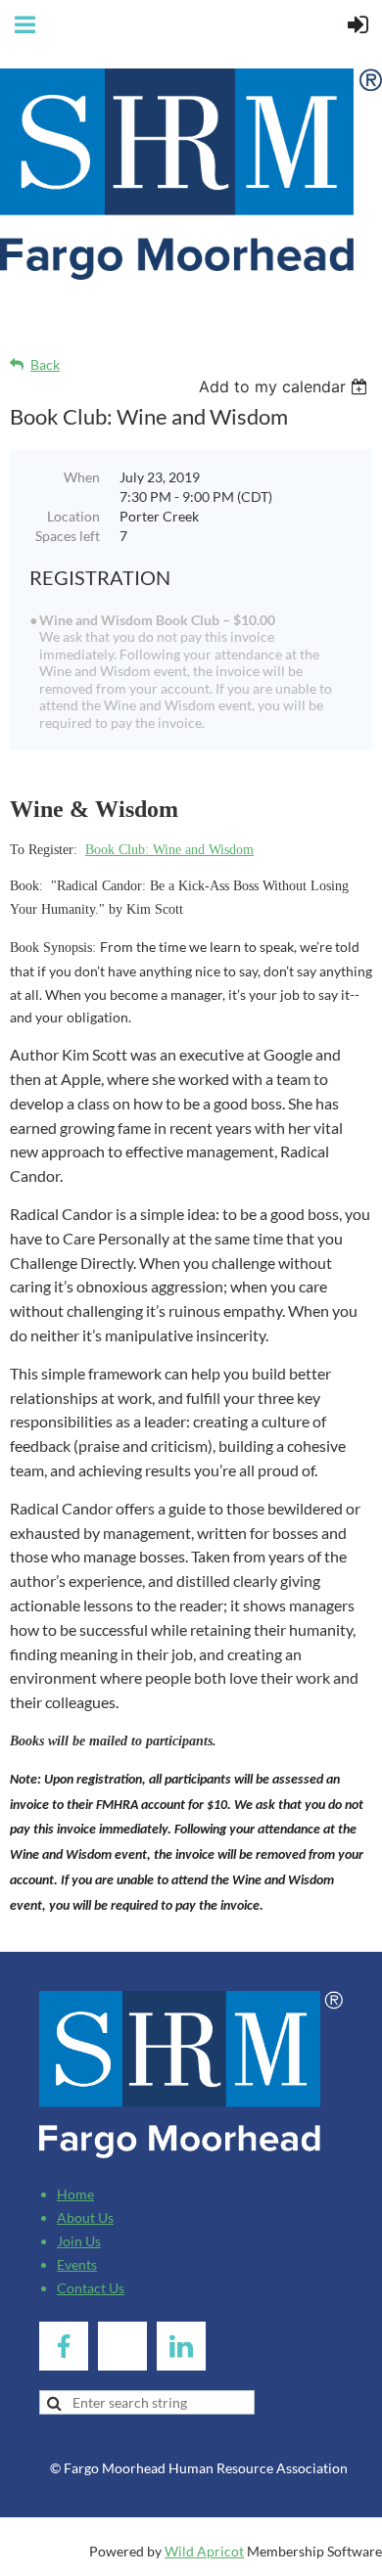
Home (75, 2194)
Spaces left (68, 536)
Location (73, 516)
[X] (122, 2346)
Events (77, 2264)
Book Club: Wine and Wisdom (169, 850)
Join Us (79, 2241)
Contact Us (91, 2288)
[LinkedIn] (181, 2346)
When (82, 477)
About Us (85, 2217)
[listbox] (286, 386)
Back (45, 364)
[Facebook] (64, 2346)
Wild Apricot (204, 2551)
